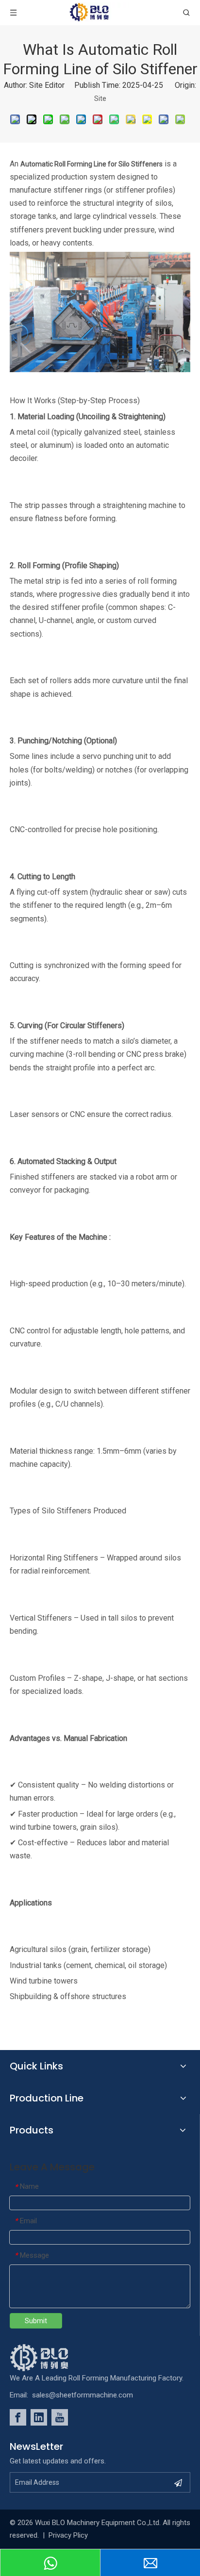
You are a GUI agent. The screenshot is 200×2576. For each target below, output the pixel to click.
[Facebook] (18, 2417)
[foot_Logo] (54, 2358)
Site (100, 98)
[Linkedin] (39, 2417)
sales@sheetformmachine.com (83, 2395)
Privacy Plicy (68, 2535)
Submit (36, 2321)
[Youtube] (60, 2417)
